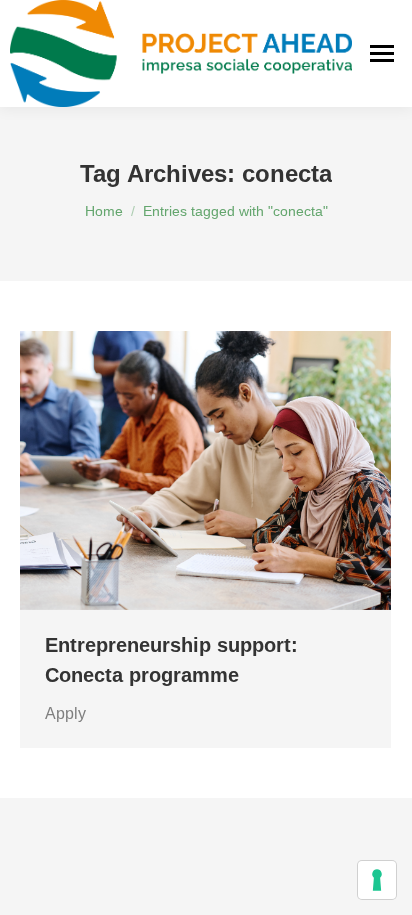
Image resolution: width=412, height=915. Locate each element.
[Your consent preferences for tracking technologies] (377, 880)
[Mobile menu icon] (382, 53)
